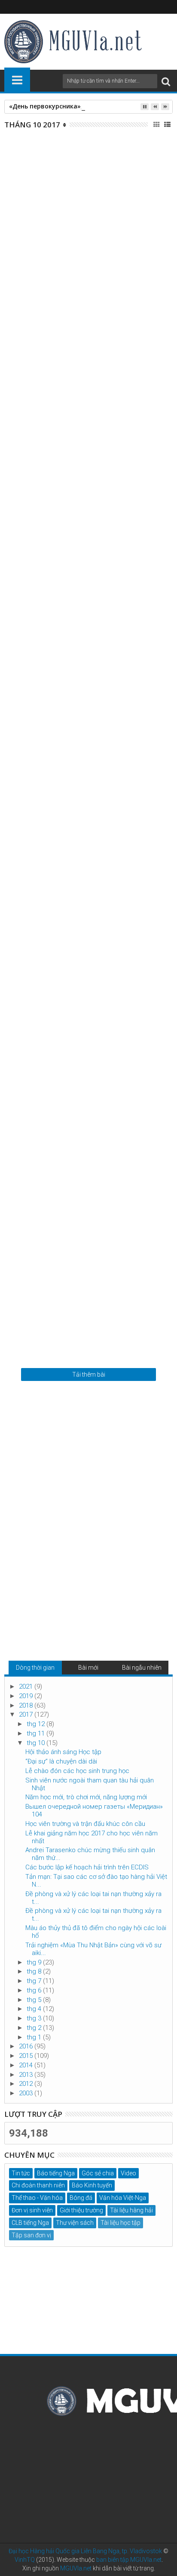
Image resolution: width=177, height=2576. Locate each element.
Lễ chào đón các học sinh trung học (85, 556)
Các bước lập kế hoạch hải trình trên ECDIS (87, 1867)
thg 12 (37, 1724)
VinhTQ (25, 2560)
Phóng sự (97, 402)
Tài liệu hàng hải (131, 2210)
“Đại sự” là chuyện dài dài (63, 388)
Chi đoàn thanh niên (38, 2185)
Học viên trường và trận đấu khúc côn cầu (82, 1279)
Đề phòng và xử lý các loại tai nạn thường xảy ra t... (93, 1898)
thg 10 (37, 1743)
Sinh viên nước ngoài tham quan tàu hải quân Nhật (88, 731)
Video (128, 2173)
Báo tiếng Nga (56, 2173)
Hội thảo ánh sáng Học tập (66, 219)
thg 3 (35, 2018)
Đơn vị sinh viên (32, 2210)
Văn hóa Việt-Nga (123, 2198)
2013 (27, 2075)
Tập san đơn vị (31, 2235)
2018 (27, 1705)
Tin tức (94, 233)
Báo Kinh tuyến (102, 1109)
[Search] (166, 81)
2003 (27, 2093)
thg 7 (35, 1981)
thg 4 (35, 2009)
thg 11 (37, 1733)
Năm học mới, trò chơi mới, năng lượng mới (80, 910)
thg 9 (35, 1962)
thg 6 (35, 1990)
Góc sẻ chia (98, 2173)
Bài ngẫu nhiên (142, 1668)
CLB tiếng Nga (30, 2223)
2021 (27, 1686)
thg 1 (35, 2037)
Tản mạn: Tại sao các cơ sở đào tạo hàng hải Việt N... (96, 1881)
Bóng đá (81, 2198)
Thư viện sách (75, 2223)
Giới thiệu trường (81, 2210)
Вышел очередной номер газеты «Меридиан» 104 (84, 1090)
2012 (27, 2084)
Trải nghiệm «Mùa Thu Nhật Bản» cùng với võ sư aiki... (93, 1949)
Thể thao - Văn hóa (37, 2198)
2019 (27, 1696)
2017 (27, 1714)
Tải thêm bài (89, 1374)
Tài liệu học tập (121, 2223)
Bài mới (88, 1668)
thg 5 (35, 2000)
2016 (27, 2046)
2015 (27, 2056)
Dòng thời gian (35, 1668)
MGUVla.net (76, 2568)
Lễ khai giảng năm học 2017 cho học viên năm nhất (92, 1837)
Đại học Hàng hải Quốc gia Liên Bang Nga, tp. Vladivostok (85, 2551)
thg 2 (35, 2028)
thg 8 (35, 1971)
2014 (27, 2065)
